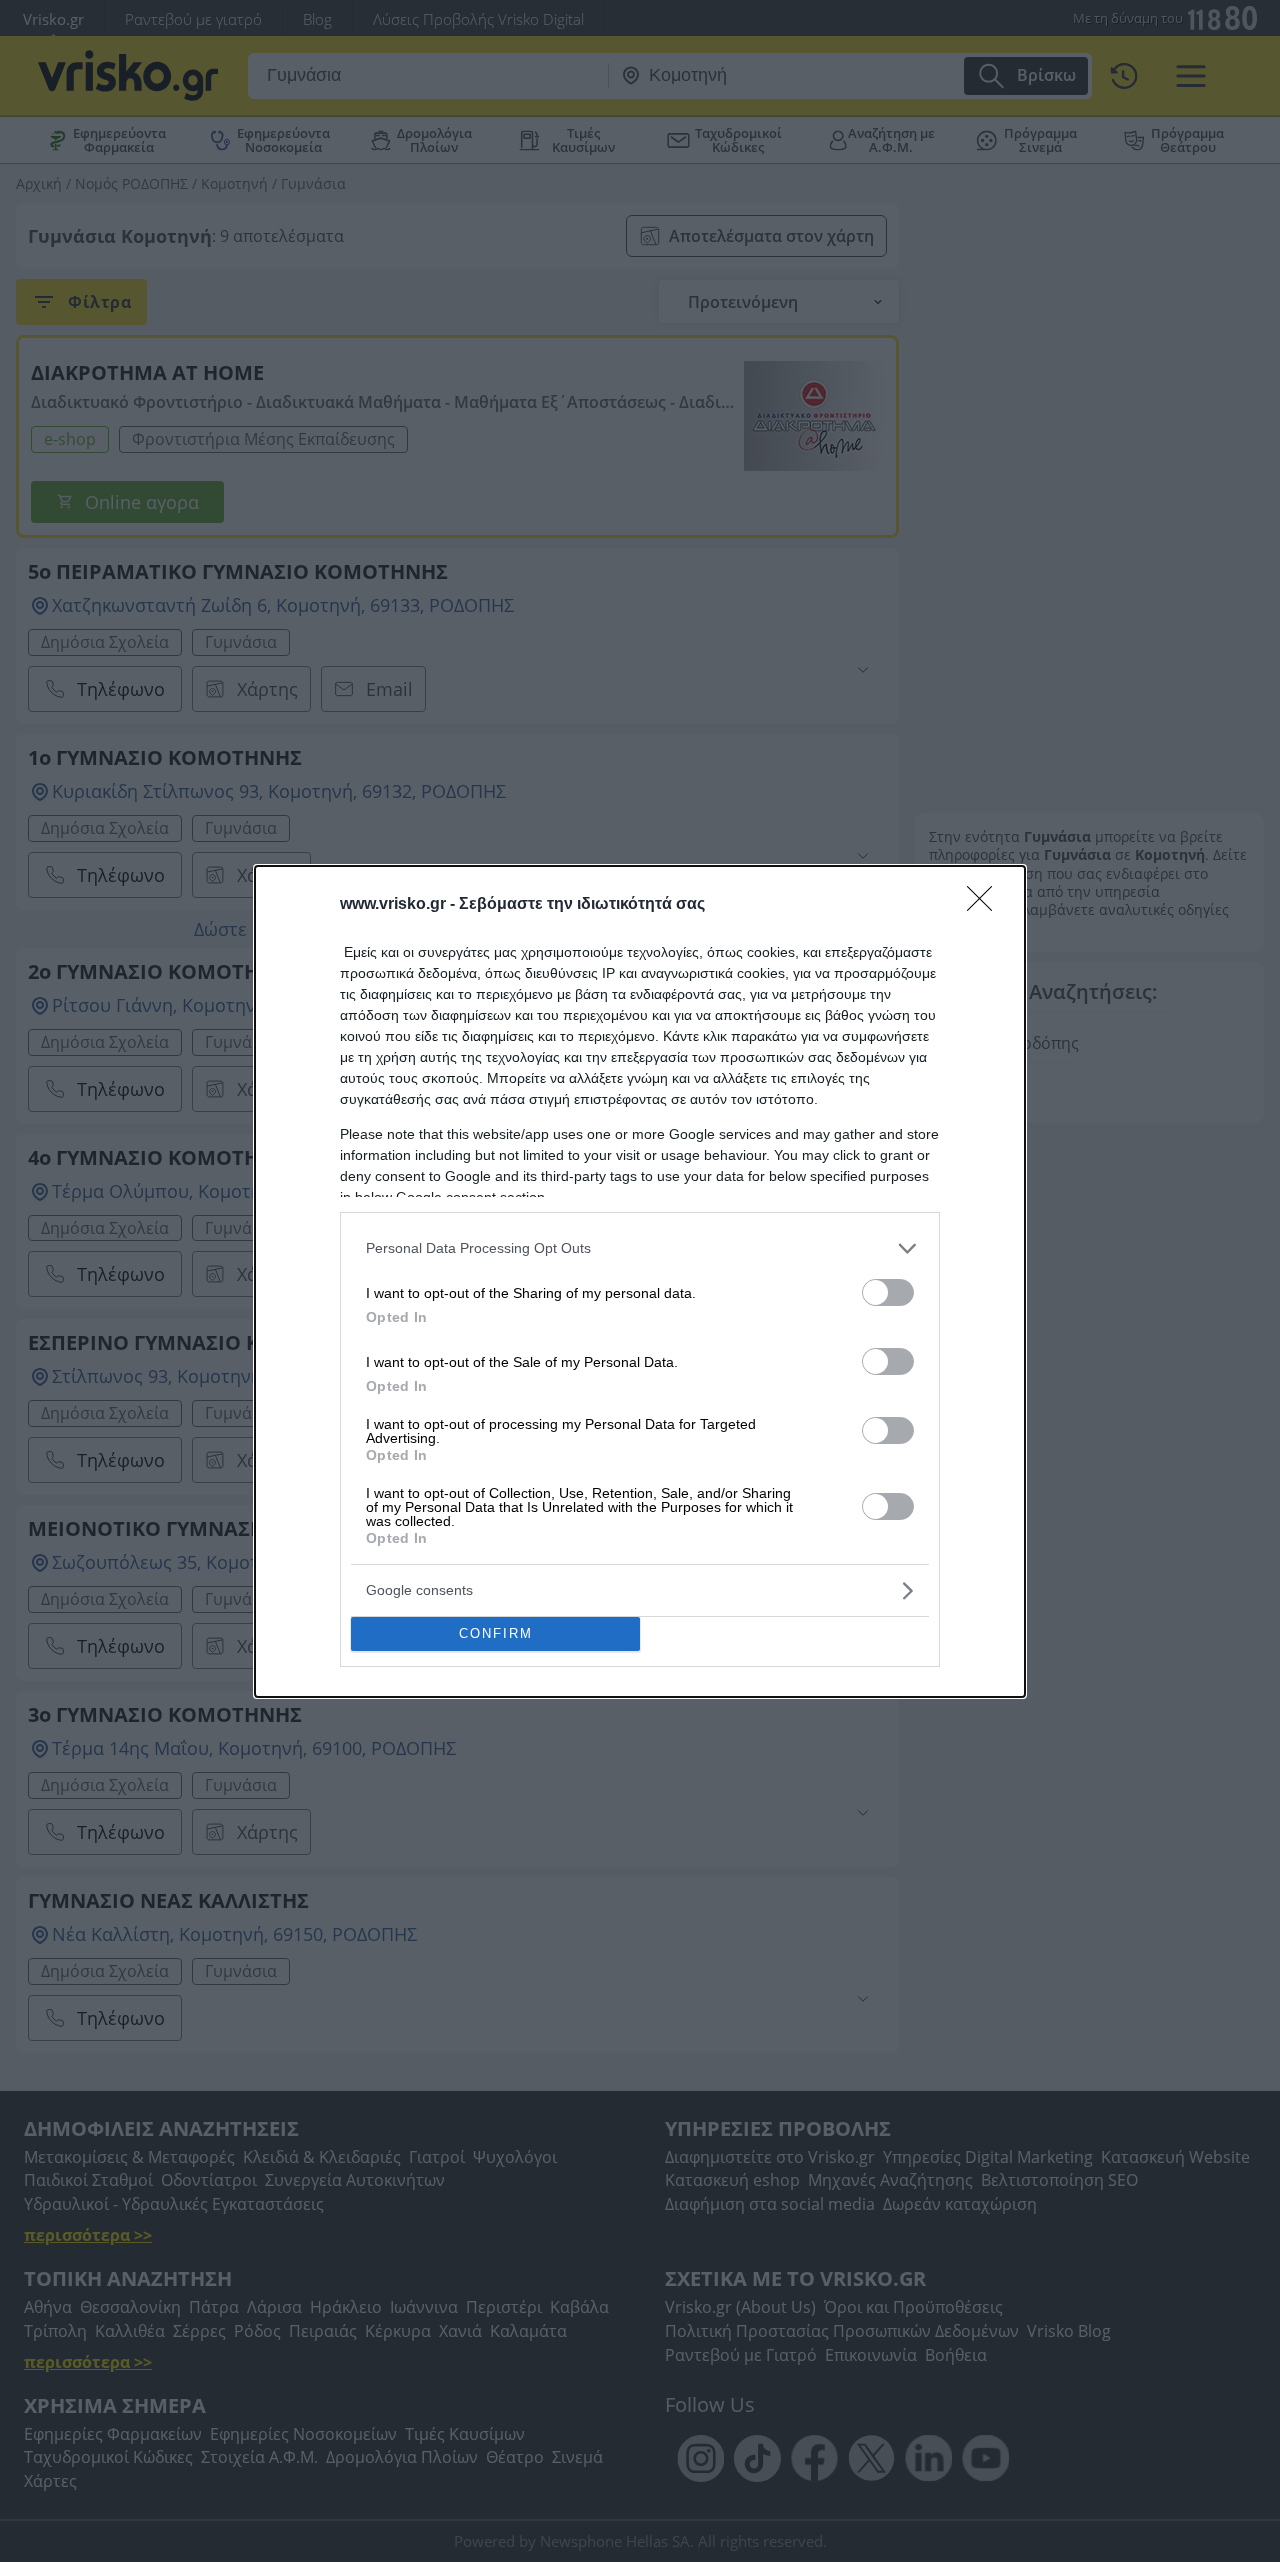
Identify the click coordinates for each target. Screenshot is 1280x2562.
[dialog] (640, 1281)
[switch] (888, 1292)
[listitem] (640, 1248)
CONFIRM (496, 1633)
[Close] (986, 905)
